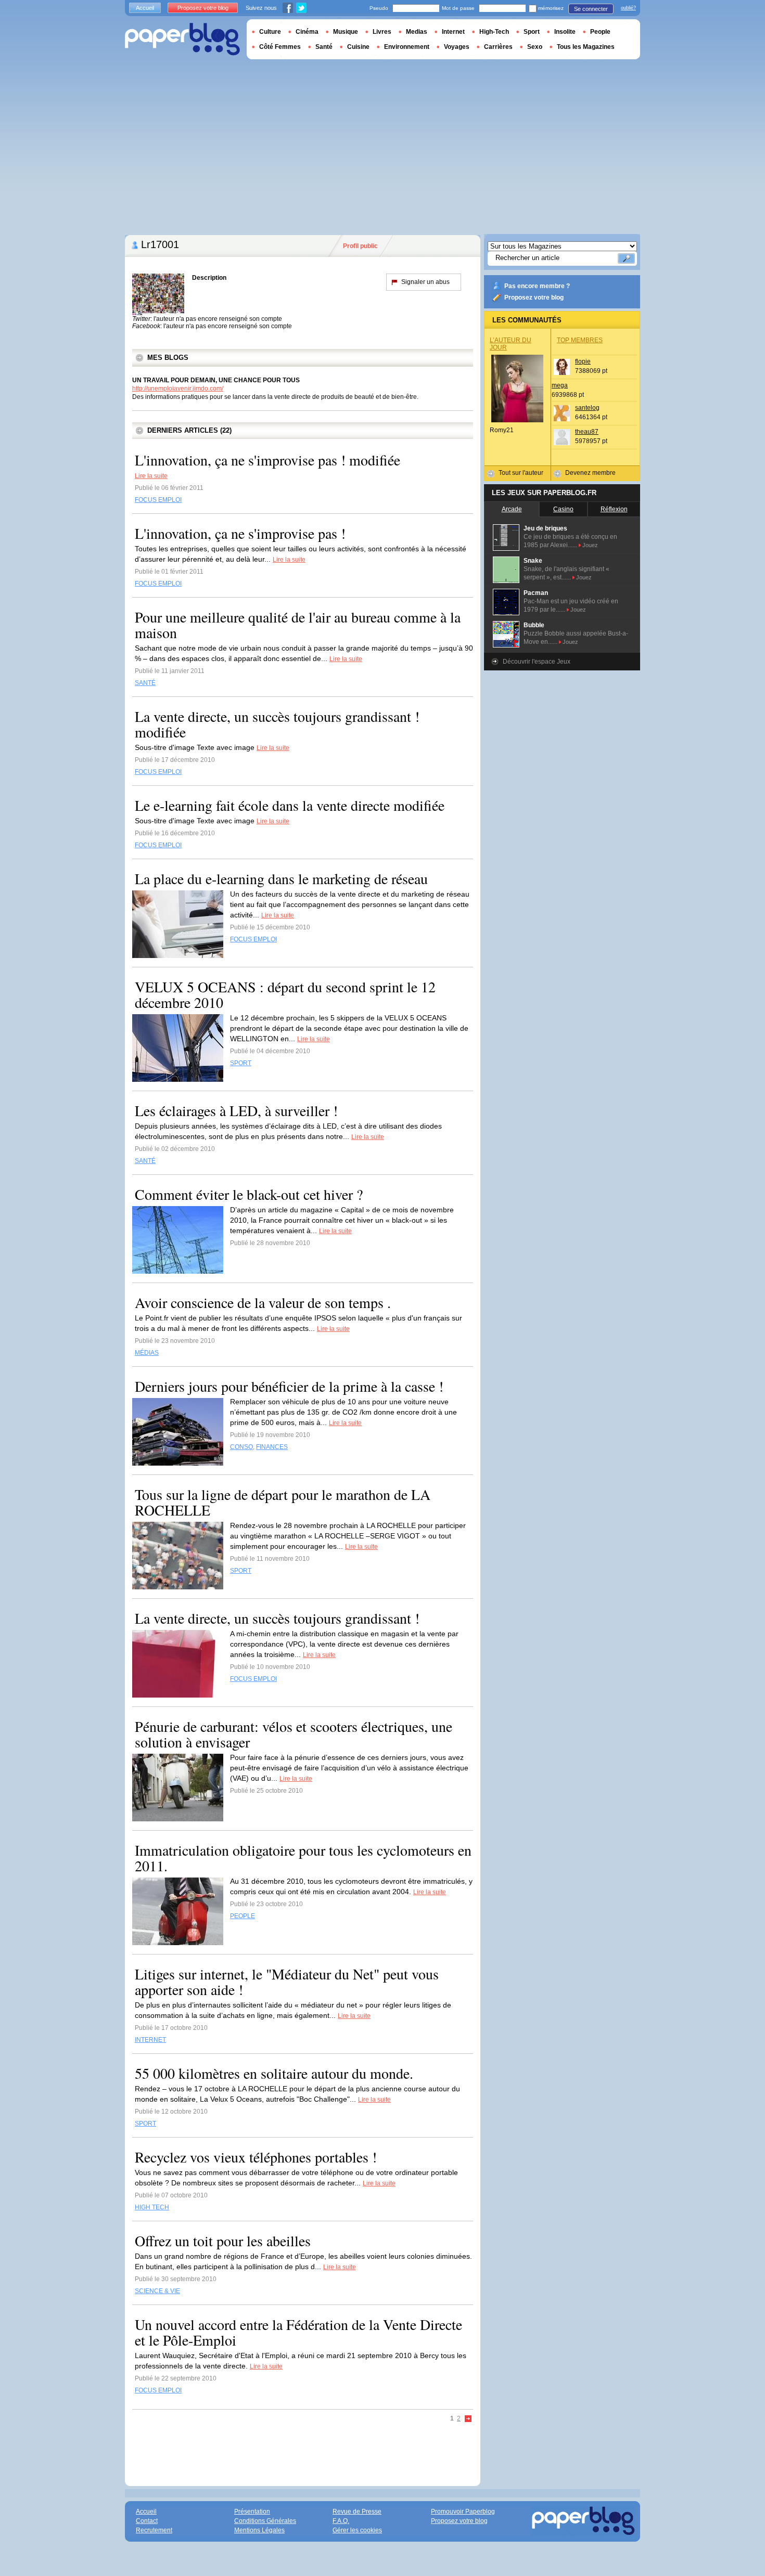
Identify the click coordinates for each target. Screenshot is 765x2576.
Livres (382, 32)
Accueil (145, 8)
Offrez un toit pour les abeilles (223, 2241)
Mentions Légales (259, 2530)
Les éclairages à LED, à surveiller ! (236, 1110)
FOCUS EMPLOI (158, 500)
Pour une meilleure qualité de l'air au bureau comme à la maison (298, 625)
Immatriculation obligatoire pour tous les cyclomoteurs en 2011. (303, 1858)
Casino (563, 509)
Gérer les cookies (357, 2530)
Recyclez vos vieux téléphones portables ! (256, 2157)
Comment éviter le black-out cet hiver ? (249, 1194)
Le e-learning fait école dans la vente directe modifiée (290, 805)
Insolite (565, 32)
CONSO (241, 1447)
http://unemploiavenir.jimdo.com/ (178, 389)
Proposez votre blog (534, 297)
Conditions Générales (265, 2521)
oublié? (628, 8)
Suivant (468, 2419)
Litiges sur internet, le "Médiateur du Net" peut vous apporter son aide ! (287, 1982)
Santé (324, 47)
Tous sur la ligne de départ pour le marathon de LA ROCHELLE (283, 1502)
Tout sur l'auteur (521, 473)
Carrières (498, 47)
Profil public (360, 246)
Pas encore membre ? (537, 286)
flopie (583, 361)
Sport (532, 32)
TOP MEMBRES (580, 340)
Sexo (535, 47)
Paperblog (182, 39)
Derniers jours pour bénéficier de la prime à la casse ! (289, 1386)
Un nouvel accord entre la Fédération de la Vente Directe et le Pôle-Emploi (298, 2332)
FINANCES (272, 1447)
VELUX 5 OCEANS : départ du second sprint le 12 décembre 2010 (285, 994)
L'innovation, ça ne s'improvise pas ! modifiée (267, 460)
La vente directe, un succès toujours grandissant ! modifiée (277, 724)
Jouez (590, 545)
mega (560, 385)
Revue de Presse (357, 2512)
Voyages (457, 47)
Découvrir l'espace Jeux (537, 662)
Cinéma (307, 32)
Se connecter (591, 9)
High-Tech (494, 32)
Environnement (407, 47)
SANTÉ (145, 683)
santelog (587, 408)
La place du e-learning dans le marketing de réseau (281, 878)
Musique (346, 32)
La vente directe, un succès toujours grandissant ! (277, 1618)
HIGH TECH (152, 2207)
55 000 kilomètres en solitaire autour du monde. (274, 2073)
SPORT (241, 1063)
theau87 (587, 432)
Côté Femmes (280, 47)
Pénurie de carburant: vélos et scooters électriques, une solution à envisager (294, 1734)
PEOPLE (243, 1916)
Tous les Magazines (586, 47)
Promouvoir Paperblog (463, 2512)
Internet (453, 32)
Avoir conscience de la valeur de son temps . (263, 1302)
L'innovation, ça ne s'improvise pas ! (240, 533)
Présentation (252, 2512)
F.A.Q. (341, 2521)
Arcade (512, 509)
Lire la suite (151, 476)
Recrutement (154, 2530)
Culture (270, 32)
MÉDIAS (147, 1353)
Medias (417, 32)
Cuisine (358, 47)
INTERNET (150, 2040)
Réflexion (614, 509)
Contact (147, 2521)
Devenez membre (590, 473)
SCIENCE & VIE (157, 2291)
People (600, 32)
